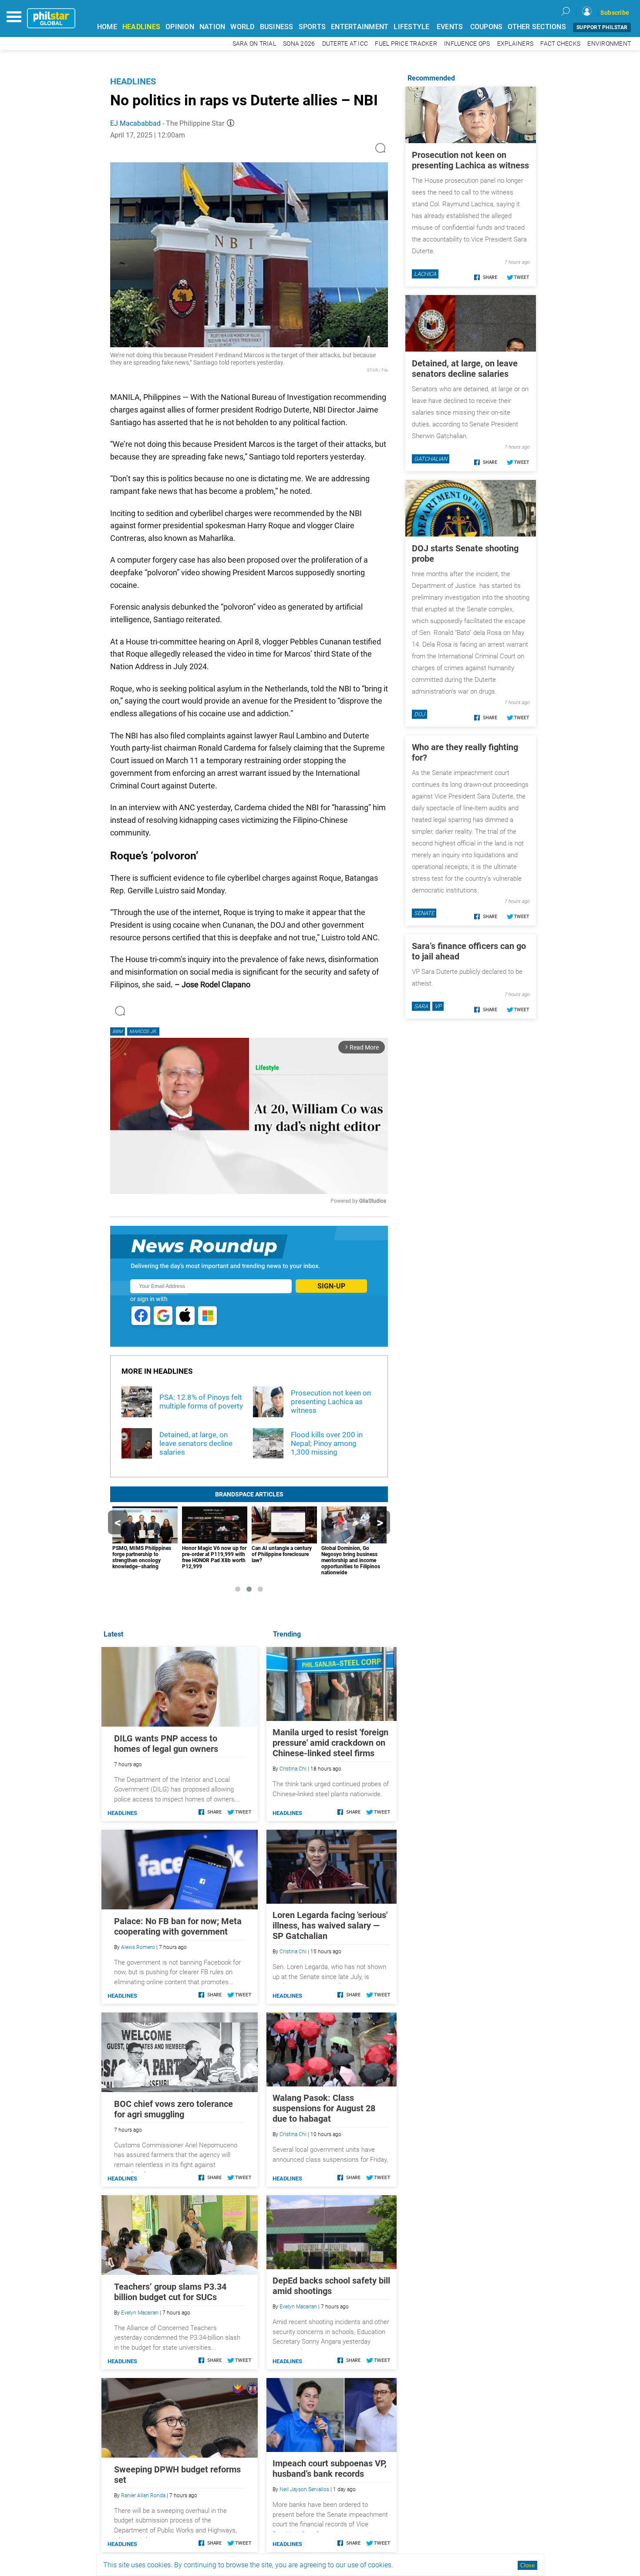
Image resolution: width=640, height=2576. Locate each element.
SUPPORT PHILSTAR (602, 27)
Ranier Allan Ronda (143, 2495)
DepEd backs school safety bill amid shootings (331, 2286)
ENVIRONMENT (609, 44)
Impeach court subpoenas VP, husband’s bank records (330, 2469)
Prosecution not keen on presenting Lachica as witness (470, 160)
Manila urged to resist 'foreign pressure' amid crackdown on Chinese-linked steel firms (330, 1743)
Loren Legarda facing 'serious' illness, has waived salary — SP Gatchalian (330, 1925)
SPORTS (312, 27)
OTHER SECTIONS (537, 27)
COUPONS (487, 27)
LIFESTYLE (411, 27)
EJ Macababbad (135, 123)
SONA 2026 (299, 44)
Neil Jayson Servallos (304, 2489)
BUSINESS (277, 27)
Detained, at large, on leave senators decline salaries (465, 369)
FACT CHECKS (560, 44)
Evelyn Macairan (298, 2307)
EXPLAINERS (515, 44)
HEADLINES (141, 27)
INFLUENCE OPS (467, 44)
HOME (107, 27)
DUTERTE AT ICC (345, 44)
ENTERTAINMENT (360, 27)
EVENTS (450, 27)
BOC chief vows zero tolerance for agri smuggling (173, 2109)
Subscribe (615, 13)
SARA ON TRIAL (254, 44)
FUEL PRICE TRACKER (406, 44)
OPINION (180, 27)
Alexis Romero (138, 1947)
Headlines (133, 81)
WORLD (242, 27)
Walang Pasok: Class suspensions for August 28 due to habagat (324, 2108)
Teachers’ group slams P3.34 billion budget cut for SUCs (170, 2292)
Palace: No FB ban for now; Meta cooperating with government (178, 1926)
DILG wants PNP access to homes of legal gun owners (166, 1744)
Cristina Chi (293, 1769)
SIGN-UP (331, 1286)
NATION (212, 27)
